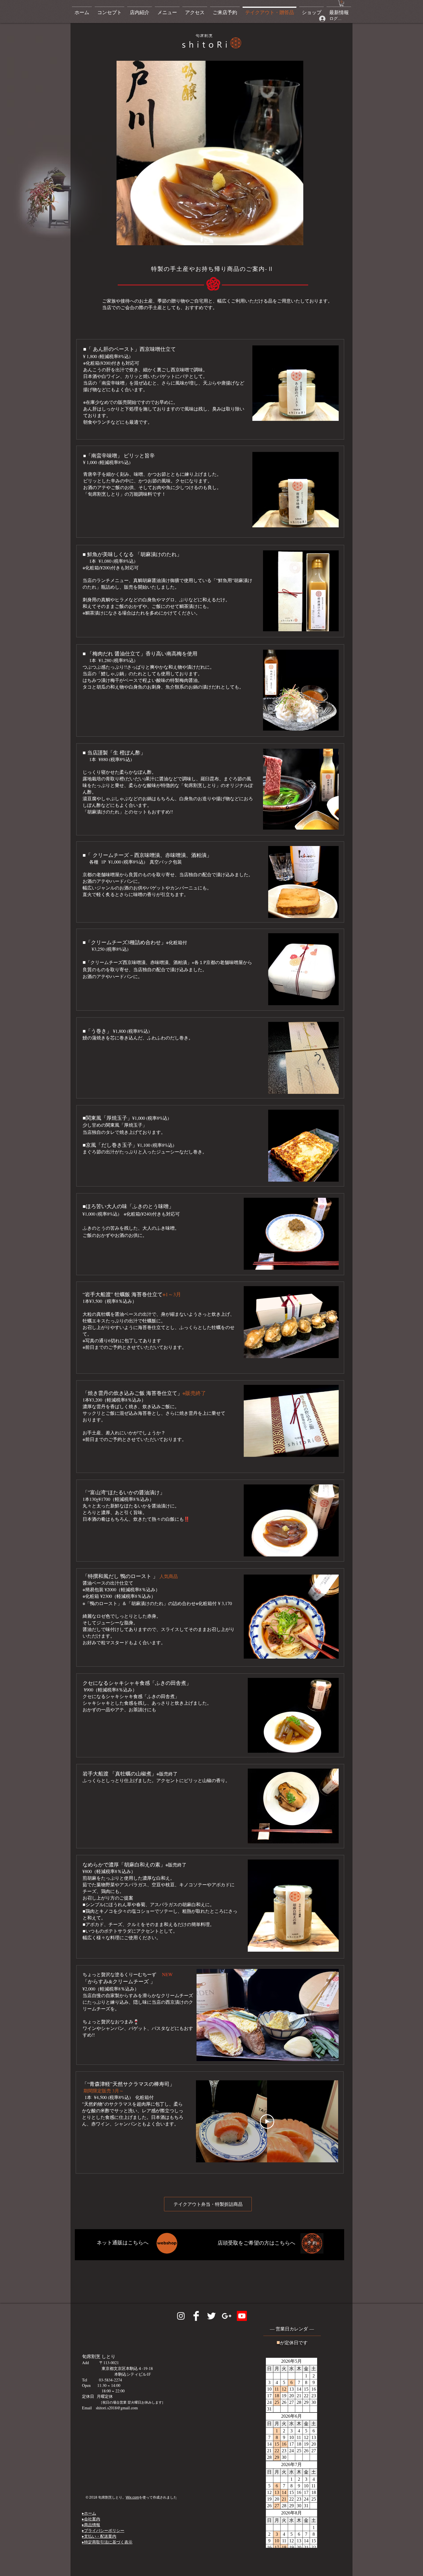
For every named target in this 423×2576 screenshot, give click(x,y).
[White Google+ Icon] (227, 2316)
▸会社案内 (91, 2519)
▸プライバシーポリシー (103, 2530)
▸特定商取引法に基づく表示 (107, 2542)
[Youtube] (242, 2316)
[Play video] (267, 2121)
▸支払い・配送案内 (99, 2536)
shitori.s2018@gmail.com (117, 2408)
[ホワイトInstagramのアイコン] (181, 2316)
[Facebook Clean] (196, 2316)
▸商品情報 (91, 2525)
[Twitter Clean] (211, 2316)
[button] (342, 3)
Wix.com (132, 2497)
